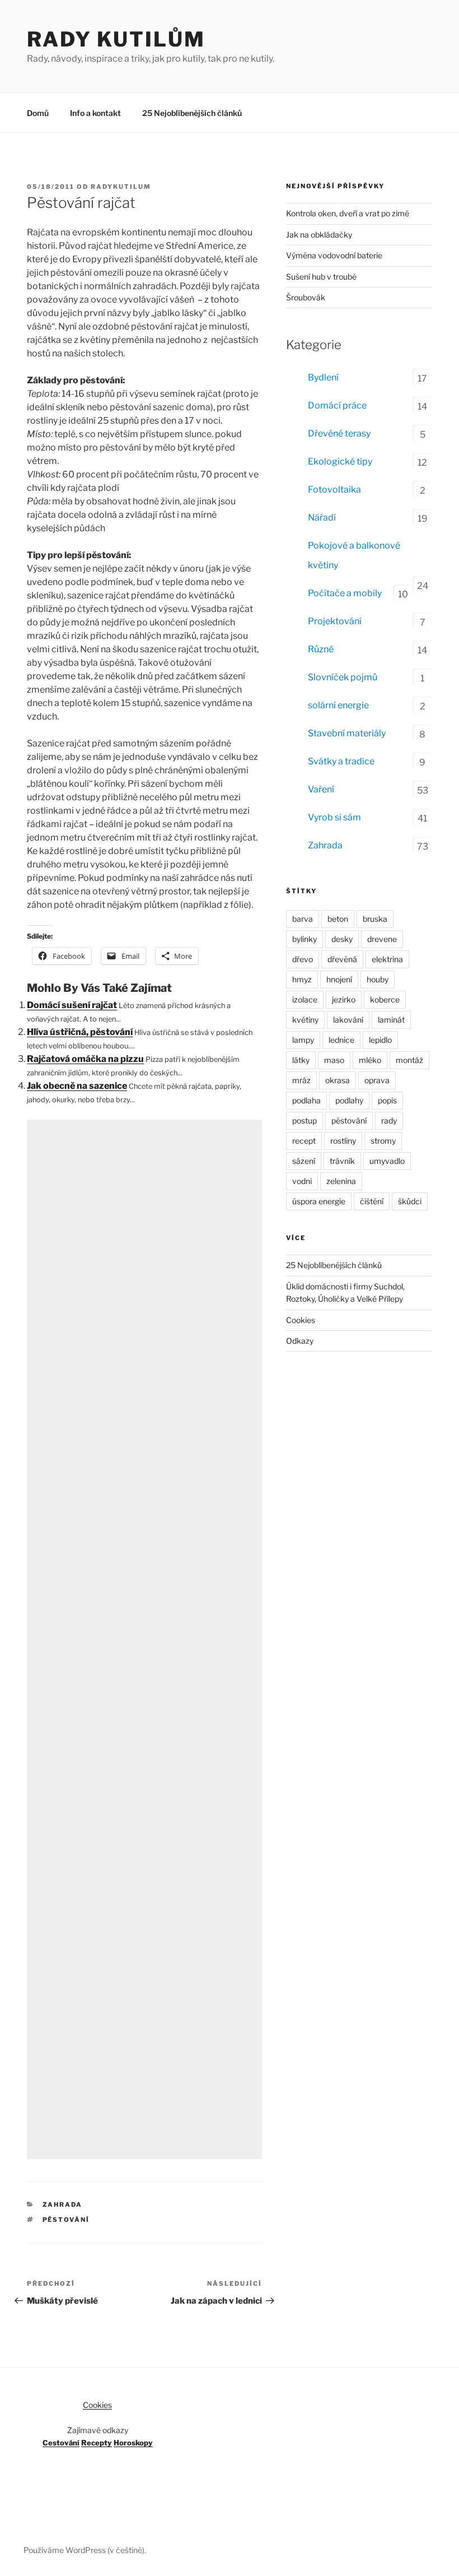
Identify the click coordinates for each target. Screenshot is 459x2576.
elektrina (387, 959)
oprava (377, 1080)
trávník (342, 1161)
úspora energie (319, 1201)
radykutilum (121, 187)
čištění (372, 1201)
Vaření (321, 789)
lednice (341, 1040)
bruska (375, 919)
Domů (38, 113)
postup (305, 1120)
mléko (370, 1060)
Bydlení (323, 377)
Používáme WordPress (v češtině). (85, 2550)
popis (387, 1100)
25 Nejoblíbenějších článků (192, 113)
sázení (304, 1161)
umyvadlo (387, 1161)
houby (378, 979)
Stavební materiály (347, 733)
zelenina (341, 1181)
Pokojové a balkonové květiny (354, 555)
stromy (383, 1141)
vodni (302, 1181)
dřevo (303, 959)
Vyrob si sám (334, 817)
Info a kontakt (95, 113)
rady (389, 1120)
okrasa (338, 1080)
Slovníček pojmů (343, 677)
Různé (321, 649)
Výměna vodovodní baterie (334, 255)
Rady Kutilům (116, 39)
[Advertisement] (144, 1639)
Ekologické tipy (340, 461)
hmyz (302, 979)
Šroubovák (306, 297)
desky (342, 939)
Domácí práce (337, 405)
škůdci (410, 1201)
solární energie (338, 705)
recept (304, 1141)
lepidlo (380, 1040)
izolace (305, 999)
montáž (409, 1060)
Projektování (335, 621)
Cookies (301, 1320)
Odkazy (300, 1341)
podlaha (306, 1100)
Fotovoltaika (334, 489)
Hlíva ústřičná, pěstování (80, 1032)
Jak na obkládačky (319, 235)
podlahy (349, 1100)
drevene (382, 939)
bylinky (305, 939)
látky (301, 1060)
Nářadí (322, 517)
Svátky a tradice (341, 761)
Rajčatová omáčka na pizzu (85, 1059)
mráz (301, 1080)
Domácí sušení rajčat (72, 1005)
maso (334, 1060)
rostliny (343, 1141)
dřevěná (342, 959)
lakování (348, 1020)
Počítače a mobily (345, 593)
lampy (303, 1040)
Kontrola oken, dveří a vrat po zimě (348, 213)
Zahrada (63, 2204)
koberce (385, 999)
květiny (305, 1020)
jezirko (344, 999)
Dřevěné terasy (339, 433)
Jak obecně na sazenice (77, 1086)
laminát (391, 1020)
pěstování (66, 2220)
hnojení (339, 979)
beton (338, 919)
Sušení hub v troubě (321, 277)
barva (303, 919)
